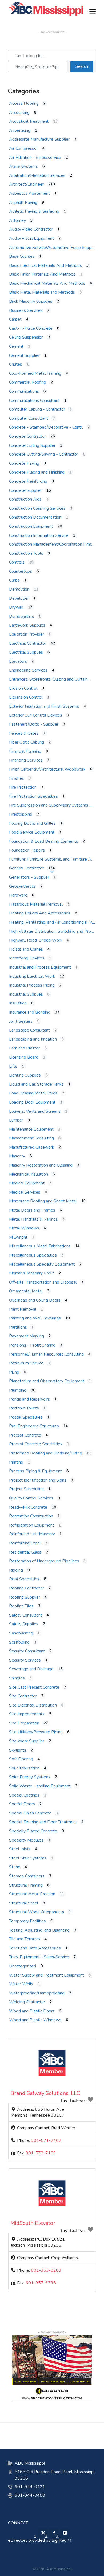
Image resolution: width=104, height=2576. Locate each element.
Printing (16, 1462)
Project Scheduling (26, 1489)
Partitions (18, 1327)
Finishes (17, 778)
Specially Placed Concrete (33, 1831)
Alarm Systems (23, 166)
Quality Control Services (31, 1498)
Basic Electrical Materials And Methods (45, 265)
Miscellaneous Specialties (33, 1255)
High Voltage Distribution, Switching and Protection (56, 931)
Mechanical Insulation (29, 1174)
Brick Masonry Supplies (31, 301)
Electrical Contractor (28, 643)
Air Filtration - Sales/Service (35, 158)
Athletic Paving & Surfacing (34, 211)
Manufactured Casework (32, 1147)
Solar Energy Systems (30, 1777)
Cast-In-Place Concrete (31, 328)
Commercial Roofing (28, 382)
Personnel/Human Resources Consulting (46, 1354)
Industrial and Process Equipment (40, 967)
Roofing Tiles (21, 1606)
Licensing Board (24, 1057)
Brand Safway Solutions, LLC (45, 2093)
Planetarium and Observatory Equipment (47, 1381)
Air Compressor (23, 148)
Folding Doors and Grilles (32, 823)
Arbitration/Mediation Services (37, 175)
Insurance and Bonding (30, 1012)
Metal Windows (24, 1228)
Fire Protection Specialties (33, 796)
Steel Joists (20, 1849)
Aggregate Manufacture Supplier (39, 139)
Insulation (18, 1003)
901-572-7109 (41, 2153)
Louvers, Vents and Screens (35, 1111)
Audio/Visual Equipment (31, 238)
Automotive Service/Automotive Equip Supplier (53, 248)
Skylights (18, 1750)
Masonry (17, 1156)
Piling (14, 1372)
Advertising (20, 130)
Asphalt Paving (23, 203)
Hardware (18, 895)
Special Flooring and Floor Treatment (43, 1822)
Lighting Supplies (25, 1075)
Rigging (16, 1570)
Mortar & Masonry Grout (32, 1273)
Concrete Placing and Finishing (37, 472)
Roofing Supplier (25, 1597)
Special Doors (22, 1804)
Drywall (16, 607)
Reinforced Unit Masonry (32, 1534)
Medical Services (25, 1192)
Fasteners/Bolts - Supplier (34, 724)
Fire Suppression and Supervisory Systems (49, 805)
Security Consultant (27, 1651)
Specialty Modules (26, 1840)
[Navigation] (93, 12)
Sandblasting (21, 1633)
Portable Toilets (24, 1408)
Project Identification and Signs (38, 1480)
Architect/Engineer (26, 184)
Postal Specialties (26, 1417)
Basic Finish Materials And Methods (42, 274)
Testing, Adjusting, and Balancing (39, 1930)
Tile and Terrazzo (25, 1939)
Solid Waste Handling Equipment (40, 1786)
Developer (19, 598)
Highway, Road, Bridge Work (36, 940)
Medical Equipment (27, 1183)
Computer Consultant (29, 418)
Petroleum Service (26, 1363)
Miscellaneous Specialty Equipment (42, 1264)
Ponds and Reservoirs (29, 1399)
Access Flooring (24, 103)
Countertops (21, 571)
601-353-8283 (46, 2270)
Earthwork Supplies (27, 625)
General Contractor (26, 868)
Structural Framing (26, 1885)
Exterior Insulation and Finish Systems (44, 706)
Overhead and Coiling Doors (35, 1300)
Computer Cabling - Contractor (37, 409)
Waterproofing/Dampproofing (37, 1993)
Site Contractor (23, 1696)
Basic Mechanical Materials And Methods (47, 283)
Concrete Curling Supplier (32, 445)
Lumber (16, 1120)
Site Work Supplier (27, 1741)
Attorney (17, 220)
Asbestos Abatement (29, 193)
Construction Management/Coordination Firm (50, 544)
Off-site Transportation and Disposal (43, 1282)
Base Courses (22, 256)
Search (84, 66)
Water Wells (21, 1984)
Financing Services (26, 760)
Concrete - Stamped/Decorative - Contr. (46, 427)
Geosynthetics (22, 886)
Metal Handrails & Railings (33, 1219)
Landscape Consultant (29, 1030)
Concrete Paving (24, 463)
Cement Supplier (24, 355)
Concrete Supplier (25, 490)
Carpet (15, 319)
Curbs (14, 580)
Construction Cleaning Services (37, 508)
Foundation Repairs (27, 850)
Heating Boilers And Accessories (40, 913)
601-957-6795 (41, 2283)
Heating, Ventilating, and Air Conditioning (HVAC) (54, 922)
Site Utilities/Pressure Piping (36, 1732)
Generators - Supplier (29, 877)
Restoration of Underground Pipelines (44, 1561)
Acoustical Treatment (29, 121)
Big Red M (61, 2540)
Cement (16, 346)
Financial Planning (25, 751)
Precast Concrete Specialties (36, 1444)
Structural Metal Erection (32, 1894)
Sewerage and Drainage (31, 1669)
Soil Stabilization (24, 1768)
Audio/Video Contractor (31, 229)
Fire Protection (23, 787)
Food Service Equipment (32, 832)
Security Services (25, 1660)
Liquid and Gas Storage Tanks (36, 1084)
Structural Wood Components (37, 1912)
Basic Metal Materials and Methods (42, 292)
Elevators (18, 661)
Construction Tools (26, 553)
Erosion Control (23, 688)
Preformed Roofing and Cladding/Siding (46, 1453)
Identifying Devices (27, 958)
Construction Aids (25, 499)
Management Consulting (31, 1138)
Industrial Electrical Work (32, 976)
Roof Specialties (24, 1579)
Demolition (19, 589)
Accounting (19, 113)
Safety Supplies (24, 1624)
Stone (15, 1867)
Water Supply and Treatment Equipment (47, 1975)
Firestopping (21, 814)
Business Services (26, 310)
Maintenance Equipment (31, 1129)
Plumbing (18, 1390)
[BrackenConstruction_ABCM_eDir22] (52, 2338)
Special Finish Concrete (30, 1813)
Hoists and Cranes (26, 949)
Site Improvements (27, 1714)
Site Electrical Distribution (33, 1705)
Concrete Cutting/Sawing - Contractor (44, 454)
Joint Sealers (21, 1021)
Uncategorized (23, 1966)
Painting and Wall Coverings (35, 1318)
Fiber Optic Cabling (27, 742)
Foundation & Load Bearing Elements (44, 841)
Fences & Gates (24, 733)
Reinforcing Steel (25, 1543)
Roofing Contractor (27, 1588)
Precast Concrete (25, 1435)
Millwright (18, 1237)
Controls (17, 562)
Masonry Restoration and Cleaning (41, 1165)
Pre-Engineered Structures (34, 1426)
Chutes (16, 364)
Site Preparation (24, 1723)
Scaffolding (19, 1642)
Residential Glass (25, 1552)
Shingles (17, 1678)
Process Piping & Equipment (35, 1471)
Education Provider (27, 634)
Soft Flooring (21, 1759)
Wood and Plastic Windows (35, 2020)
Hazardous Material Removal (36, 904)
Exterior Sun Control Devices (36, 715)
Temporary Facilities (27, 1921)
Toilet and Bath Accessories (35, 1948)
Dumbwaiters (22, 616)
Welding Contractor (27, 2002)
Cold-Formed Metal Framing (35, 373)
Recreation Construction (31, 1516)
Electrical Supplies (26, 652)
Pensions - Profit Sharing (32, 1345)
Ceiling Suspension (26, 337)
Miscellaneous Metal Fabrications (40, 1246)
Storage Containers (27, 1876)
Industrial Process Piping (32, 985)
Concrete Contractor (27, 436)
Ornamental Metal (26, 1291)
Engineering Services (28, 670)
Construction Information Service (39, 535)
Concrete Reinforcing (28, 481)
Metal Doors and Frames (32, 1210)
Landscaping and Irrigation (33, 1039)
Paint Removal (23, 1309)
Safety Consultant (26, 1615)
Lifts (13, 1066)
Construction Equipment (31, 526)
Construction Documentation (35, 517)
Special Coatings (24, 1795)
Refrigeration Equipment (32, 1525)
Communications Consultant (34, 400)
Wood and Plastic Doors (32, 2011)
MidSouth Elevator (33, 2223)
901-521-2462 (46, 2140)
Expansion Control (26, 697)
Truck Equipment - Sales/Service (39, 1957)
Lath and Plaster (24, 1048)
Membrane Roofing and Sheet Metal (43, 1201)
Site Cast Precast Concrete (34, 1687)
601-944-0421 (30, 2487)
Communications (24, 391)
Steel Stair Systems (28, 1858)
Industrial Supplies (26, 994)
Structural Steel (24, 1903)
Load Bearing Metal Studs (33, 1093)
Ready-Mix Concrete (28, 1507)
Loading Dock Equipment (32, 1102)
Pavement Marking (27, 1336)
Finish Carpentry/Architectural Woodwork (47, 769)
